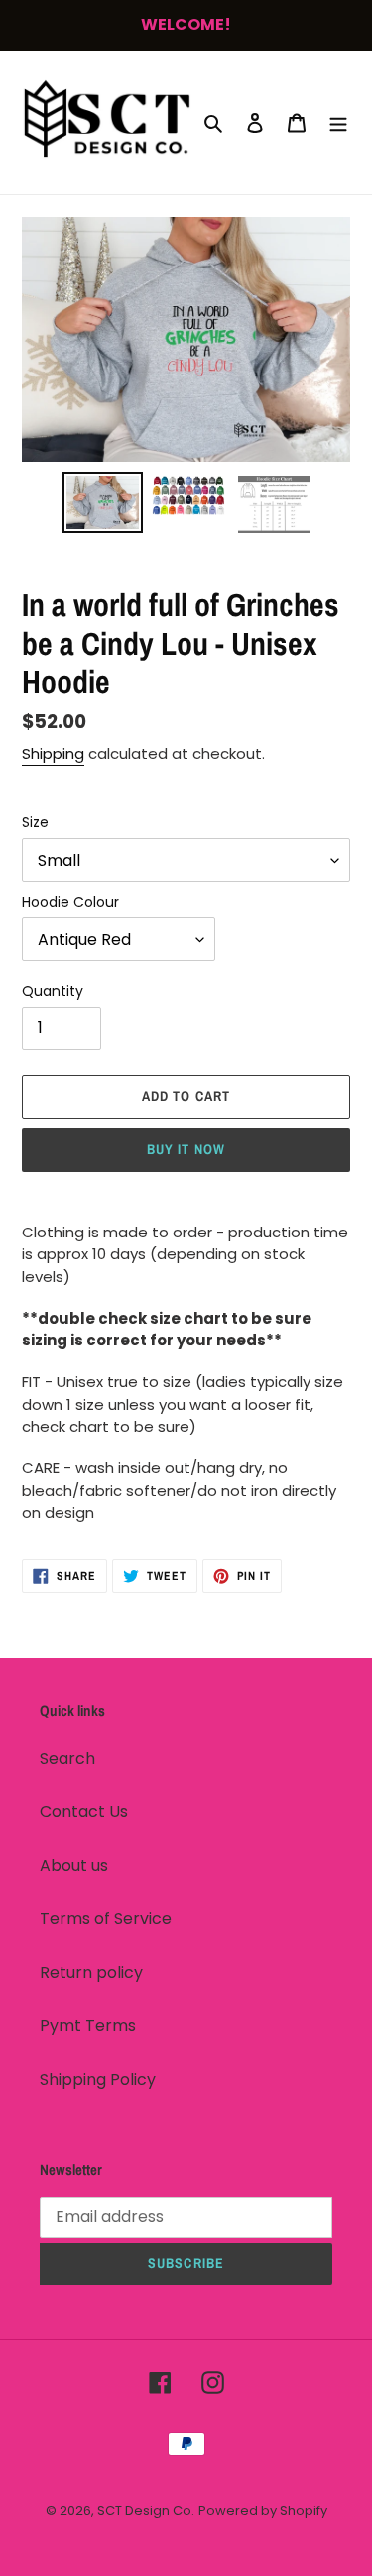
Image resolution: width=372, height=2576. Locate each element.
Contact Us (84, 1812)
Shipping (53, 753)
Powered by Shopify (263, 2510)
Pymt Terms (88, 2026)
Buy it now (186, 1149)
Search (67, 1758)
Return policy (91, 1972)
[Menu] (338, 122)
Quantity (53, 991)
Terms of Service (106, 1919)
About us (74, 1865)
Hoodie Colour (70, 902)
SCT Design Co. (146, 2510)
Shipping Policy (98, 2079)
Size (35, 822)
